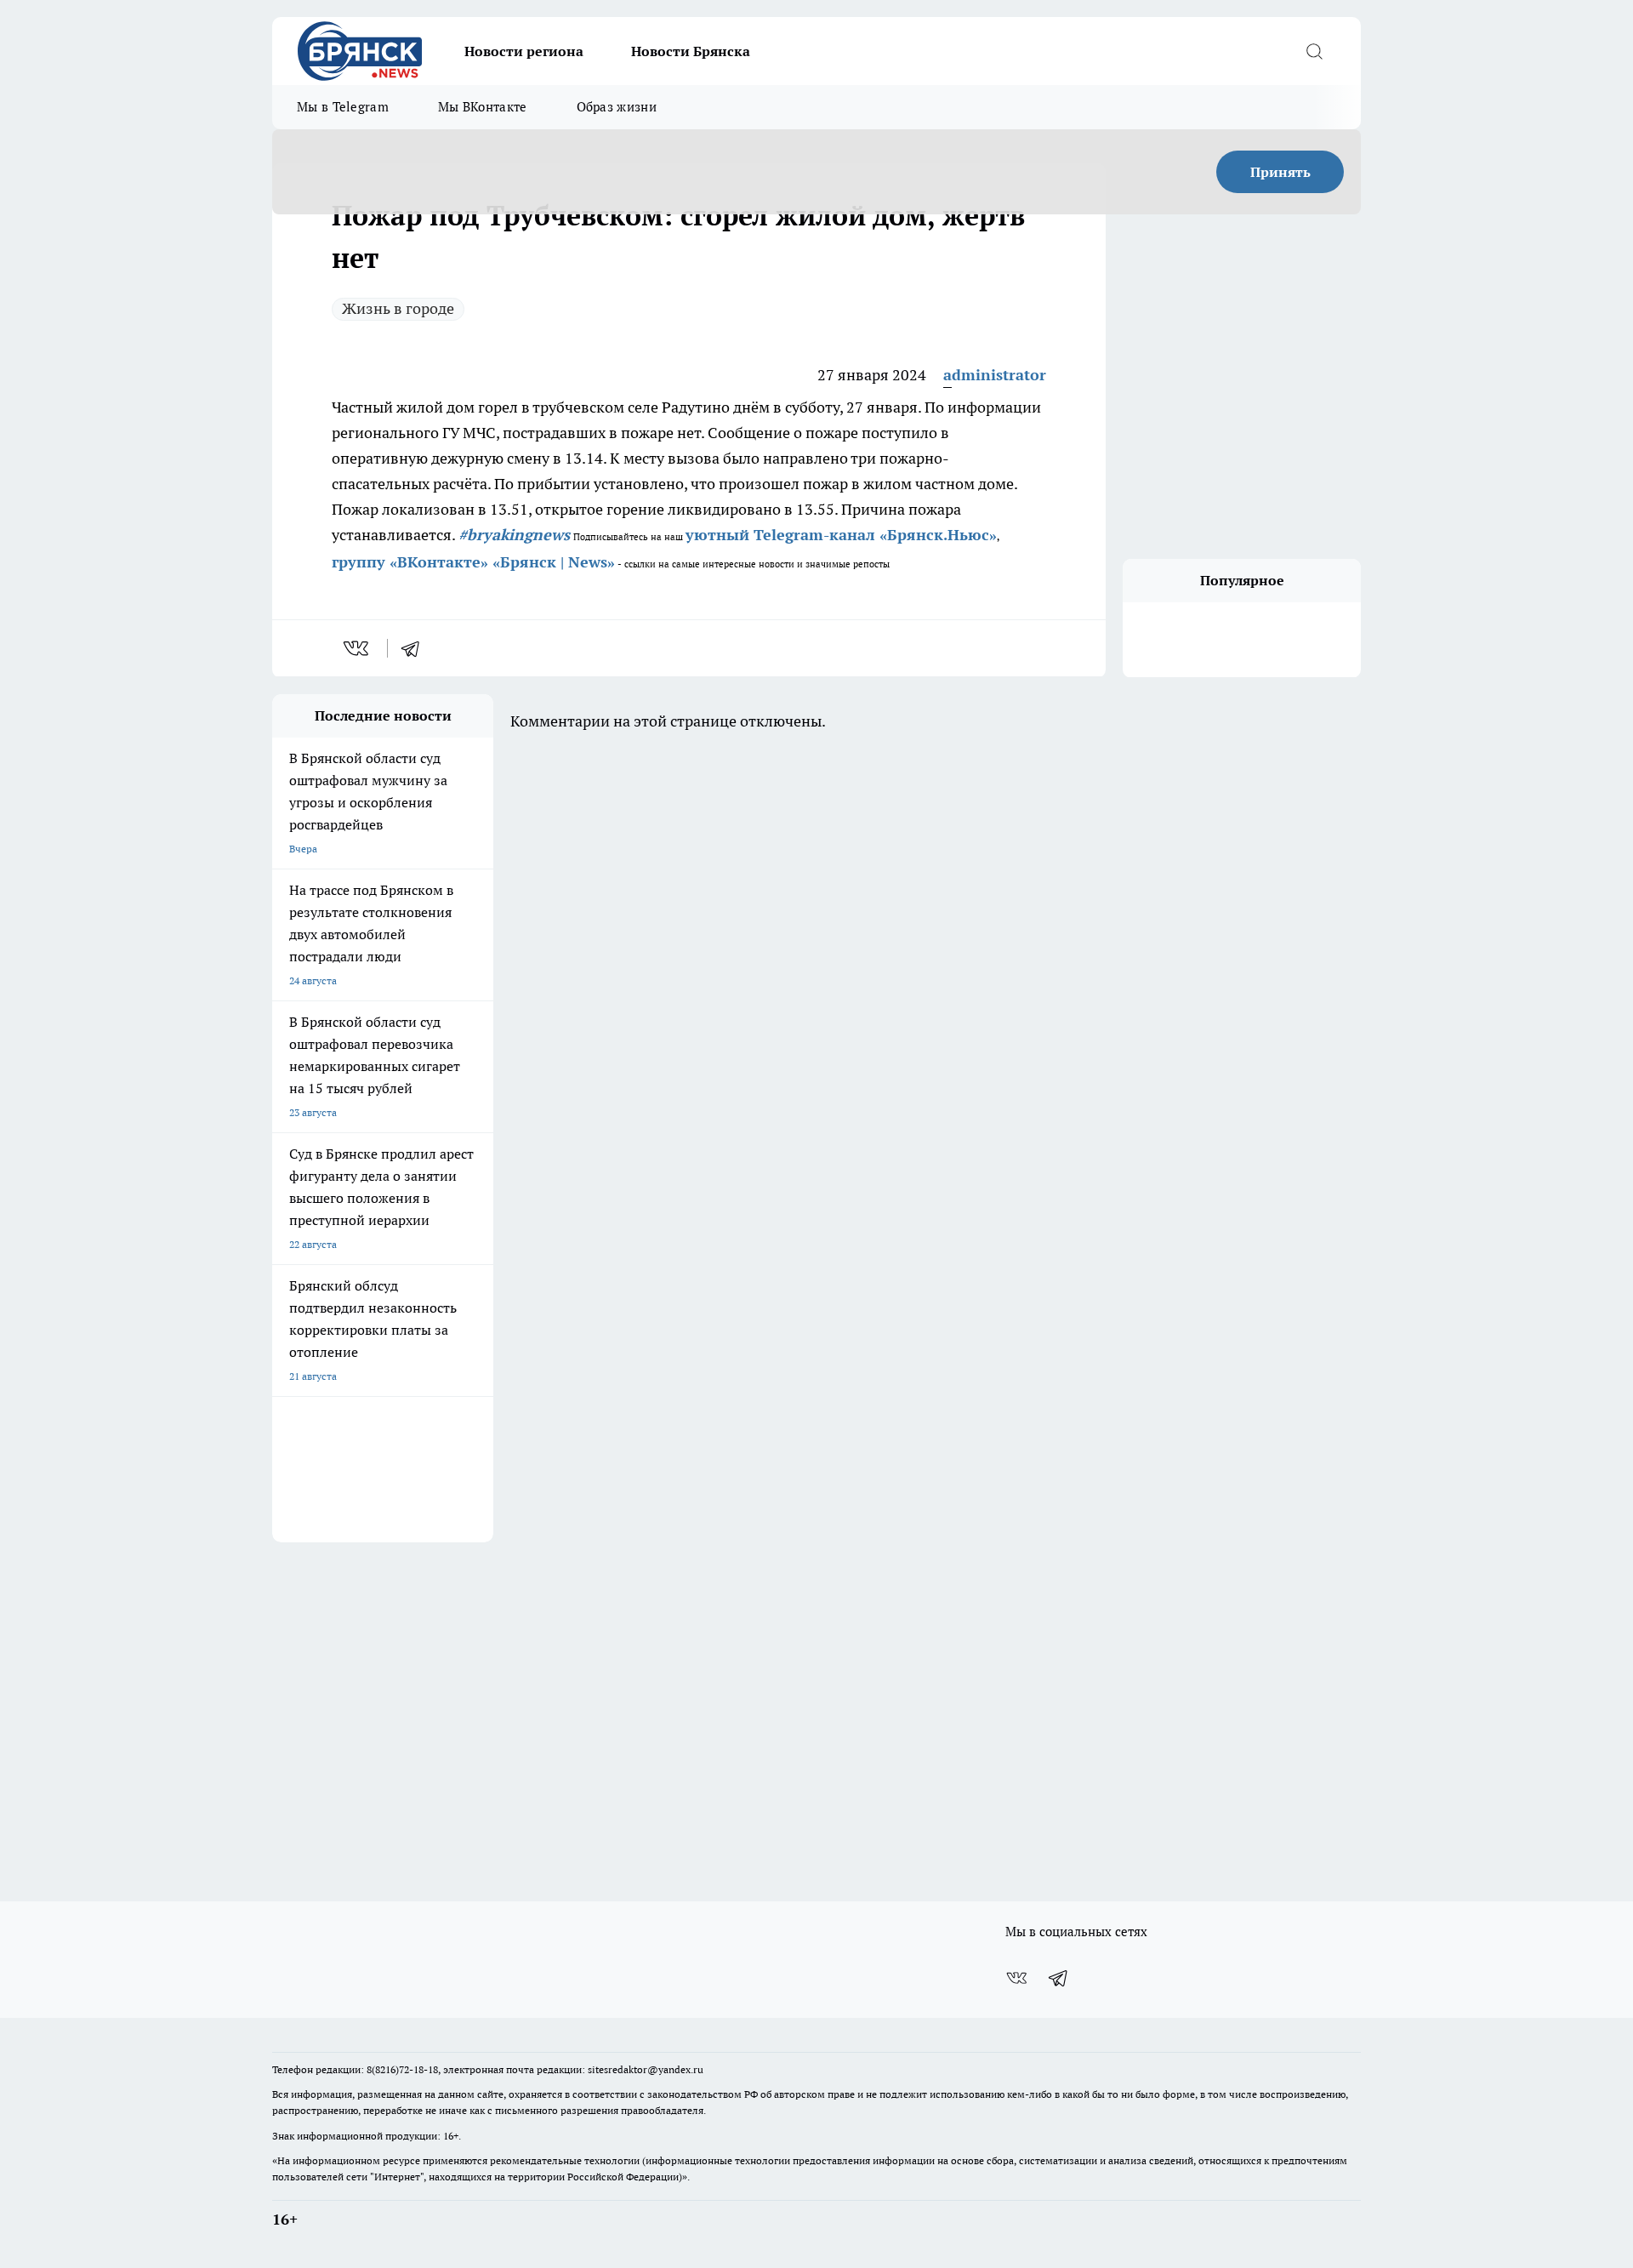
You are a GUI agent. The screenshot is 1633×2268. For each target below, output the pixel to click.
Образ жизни (617, 107)
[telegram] (416, 648)
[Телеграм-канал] (1059, 1978)
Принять (1280, 172)
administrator (995, 375)
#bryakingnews (514, 535)
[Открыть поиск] (1314, 51)
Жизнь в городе (398, 308)
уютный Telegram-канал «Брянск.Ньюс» (841, 535)
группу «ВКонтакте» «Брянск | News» (473, 562)
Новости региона (524, 51)
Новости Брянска (691, 51)
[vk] (358, 648)
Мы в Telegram (343, 107)
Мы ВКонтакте (483, 107)
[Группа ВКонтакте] (1016, 1978)
